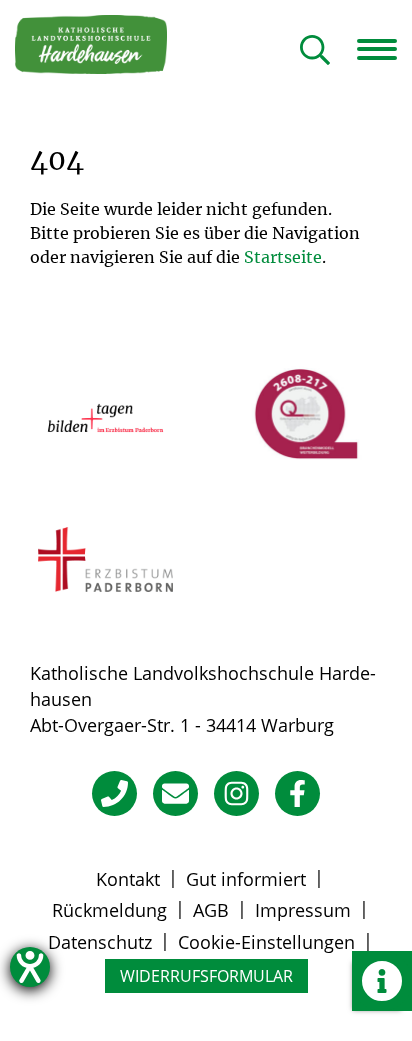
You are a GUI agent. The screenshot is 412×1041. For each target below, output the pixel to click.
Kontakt (128, 879)
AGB (211, 910)
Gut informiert (246, 879)
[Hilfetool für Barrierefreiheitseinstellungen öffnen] (30, 967)
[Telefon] (114, 793)
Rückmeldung (109, 910)
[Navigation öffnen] (384, 49)
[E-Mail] (175, 793)
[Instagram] (236, 793)
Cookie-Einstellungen (266, 942)
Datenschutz (100, 942)
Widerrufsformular (206, 976)
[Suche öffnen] (315, 51)
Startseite (283, 257)
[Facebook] (297, 793)
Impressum (303, 910)
